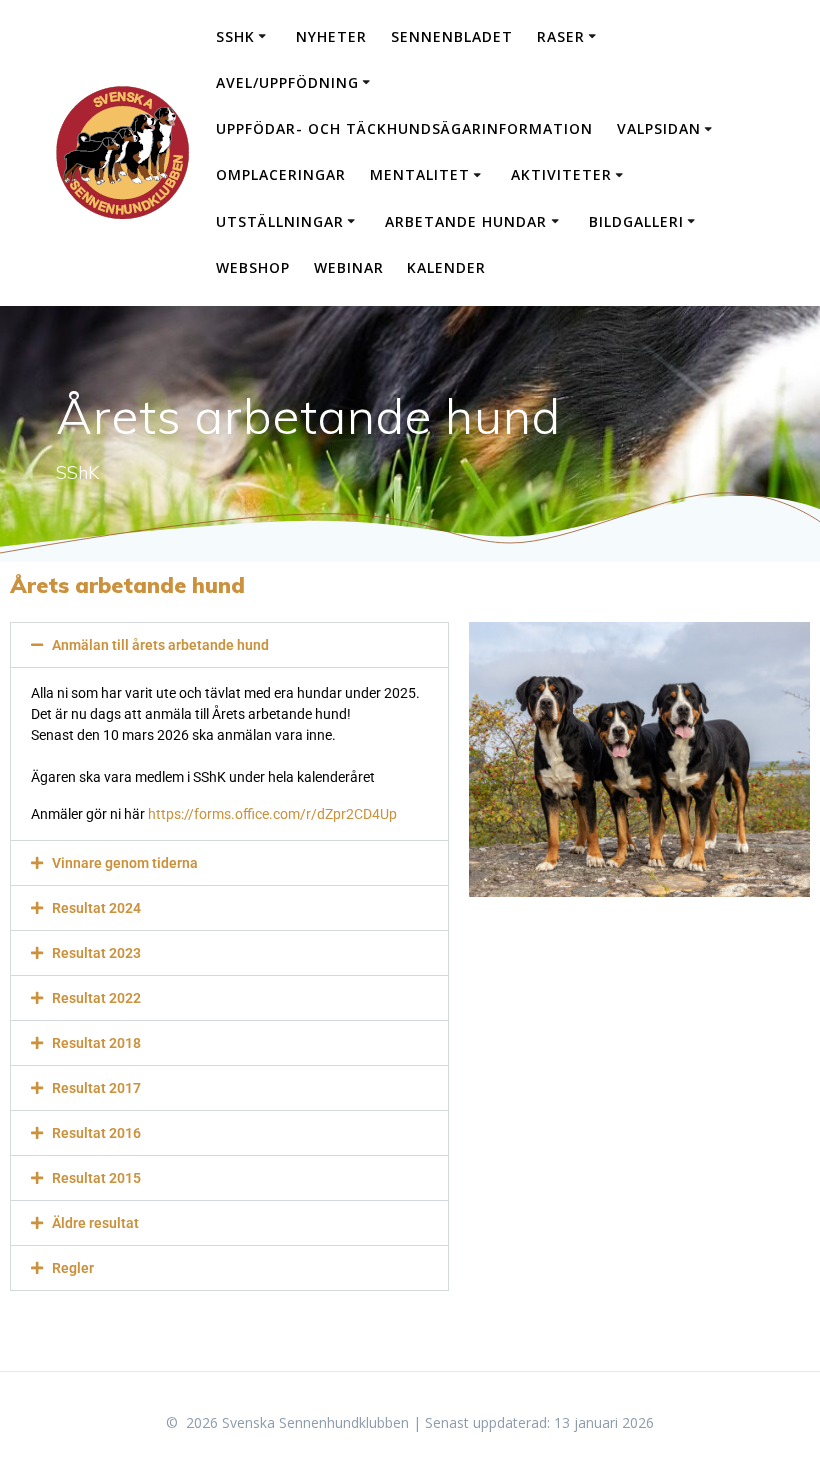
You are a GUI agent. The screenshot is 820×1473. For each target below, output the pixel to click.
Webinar (349, 267)
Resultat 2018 (96, 1043)
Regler (73, 1268)
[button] (229, 645)
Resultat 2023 (96, 953)
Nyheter (331, 36)
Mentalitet (420, 174)
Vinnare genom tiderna (125, 863)
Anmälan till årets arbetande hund (160, 645)
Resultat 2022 (96, 998)
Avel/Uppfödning (287, 82)
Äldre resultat (95, 1223)
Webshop (253, 267)
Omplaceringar (281, 174)
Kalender (446, 267)
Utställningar (280, 221)
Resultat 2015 (96, 1178)
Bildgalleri (636, 221)
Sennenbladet (452, 36)
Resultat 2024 (96, 908)
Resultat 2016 (96, 1133)
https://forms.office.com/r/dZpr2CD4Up (272, 814)
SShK (235, 36)
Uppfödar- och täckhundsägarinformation (404, 128)
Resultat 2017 (96, 1088)
